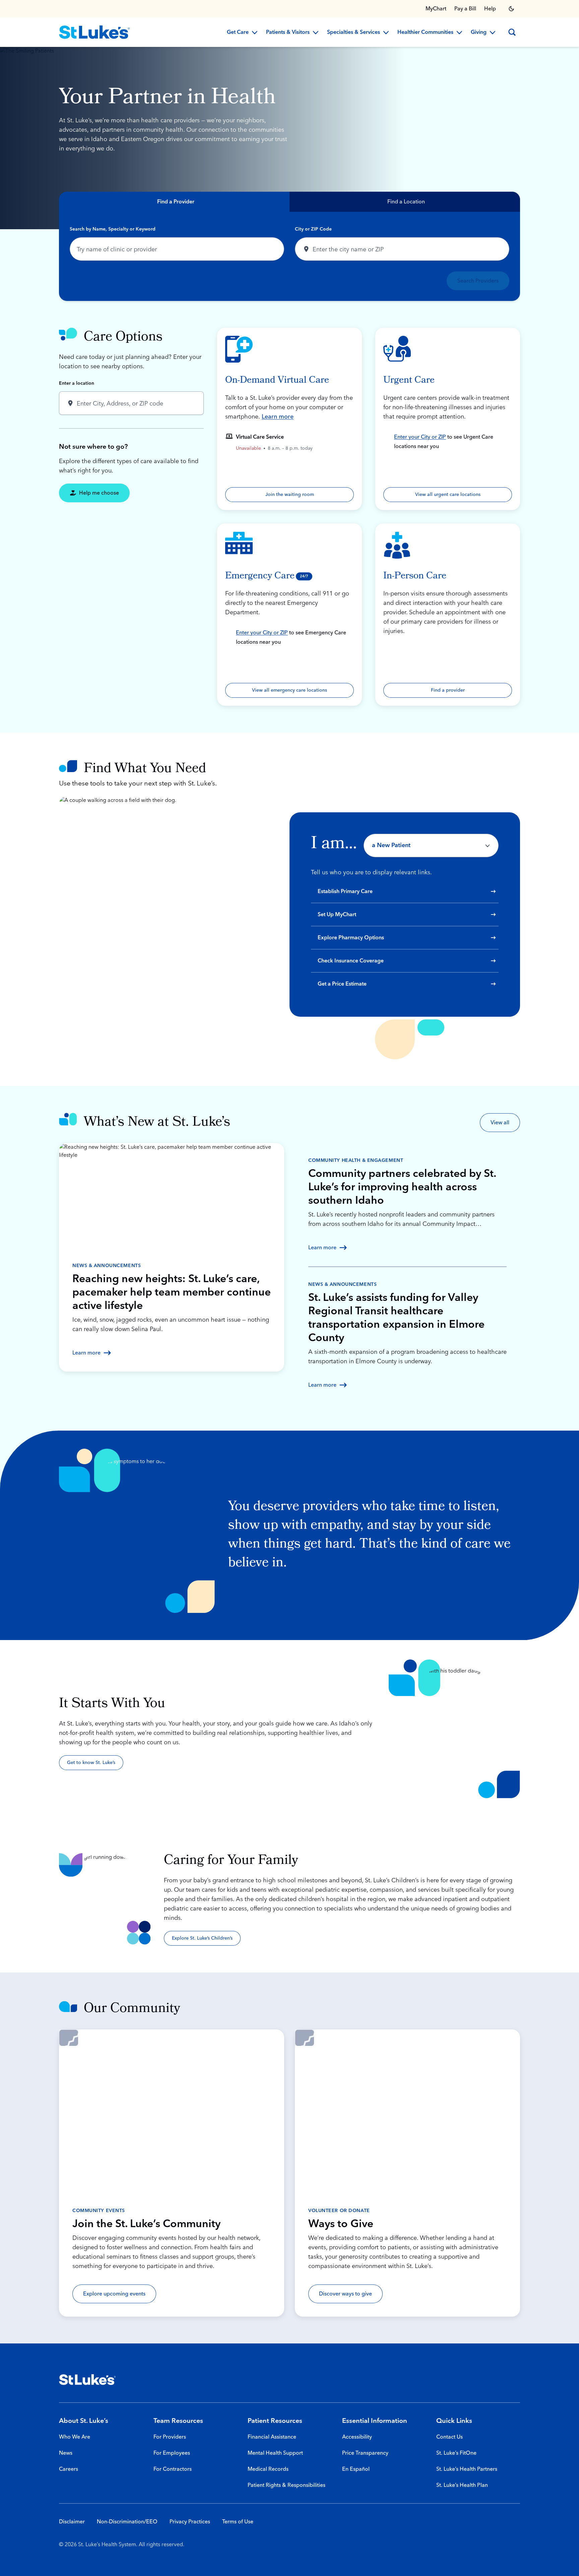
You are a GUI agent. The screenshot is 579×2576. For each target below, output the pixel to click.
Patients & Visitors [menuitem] (288, 33)
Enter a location (77, 383)
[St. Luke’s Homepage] (87, 2380)
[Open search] (512, 32)
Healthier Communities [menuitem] (425, 33)
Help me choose (99, 493)
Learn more (278, 417)
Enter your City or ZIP (420, 437)
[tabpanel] (289, 256)
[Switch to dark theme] (511, 9)
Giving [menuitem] (479, 33)
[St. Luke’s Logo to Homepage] (94, 32)
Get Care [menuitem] (238, 33)
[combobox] (177, 249)
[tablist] (289, 202)
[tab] (174, 202)
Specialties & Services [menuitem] (353, 33)
